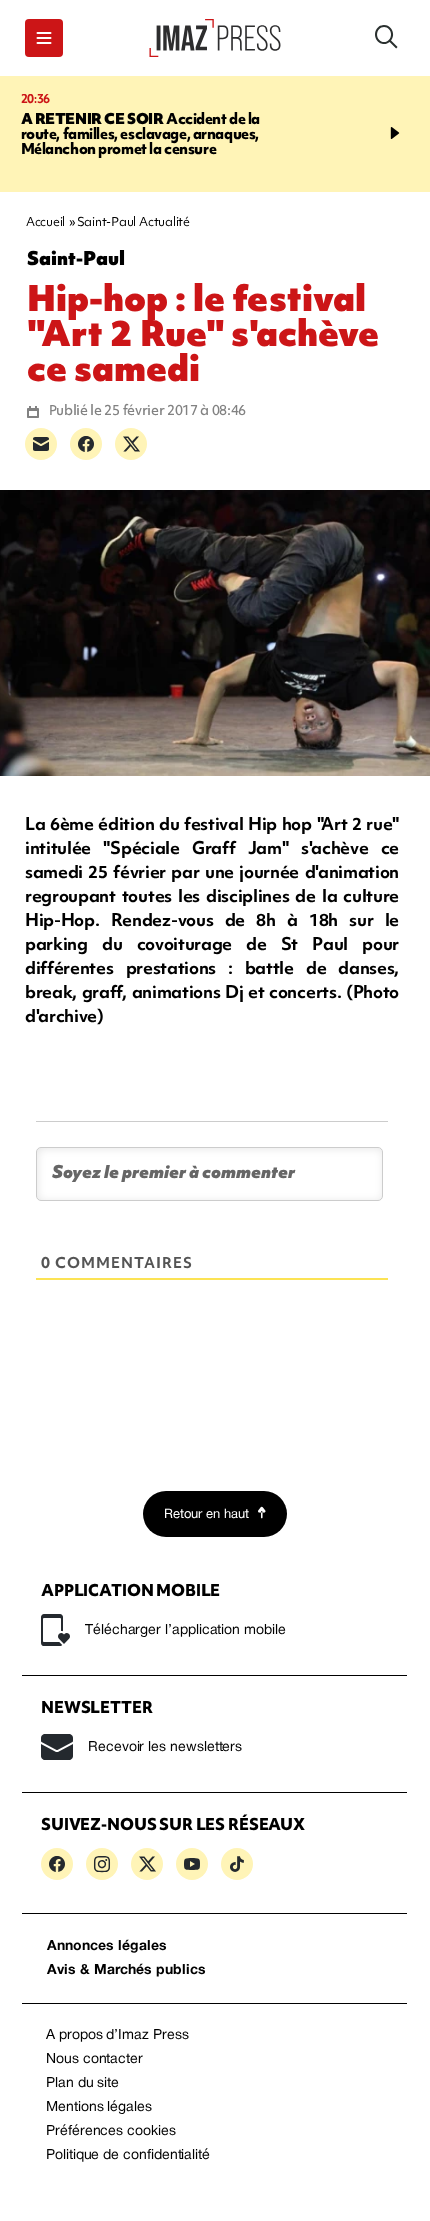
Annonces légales (107, 1946)
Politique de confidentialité (128, 2155)
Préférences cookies (111, 2131)
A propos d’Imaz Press (117, 2035)
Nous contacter (94, 2059)
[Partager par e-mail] (41, 444)
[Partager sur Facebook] (86, 444)
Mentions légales (99, 2107)
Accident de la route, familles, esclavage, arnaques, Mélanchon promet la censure (141, 134)
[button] (44, 38)
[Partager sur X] (131, 444)
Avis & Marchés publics (126, 1970)
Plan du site (82, 2083)
